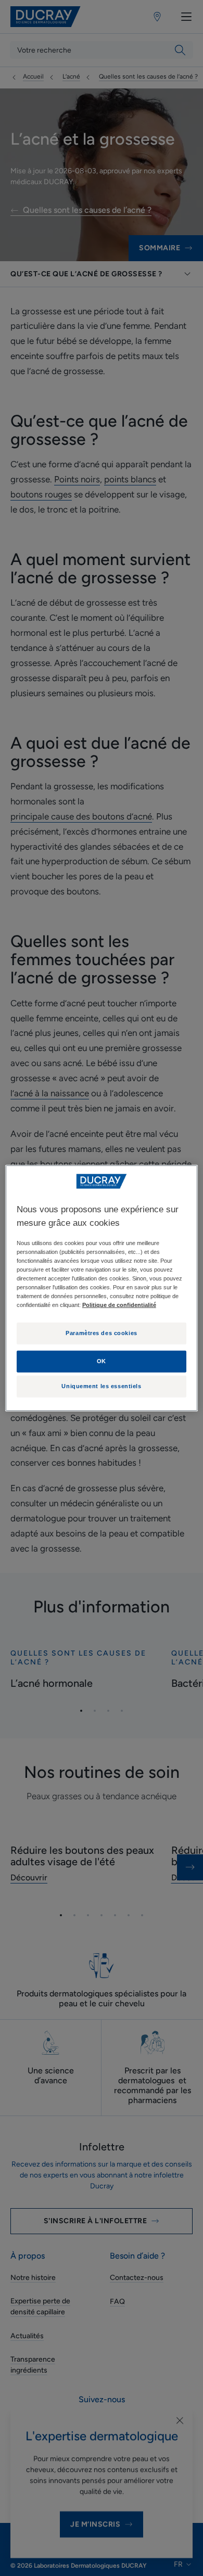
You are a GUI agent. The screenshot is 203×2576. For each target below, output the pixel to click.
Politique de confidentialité (119, 1305)
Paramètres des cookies (102, 1333)
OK (102, 1361)
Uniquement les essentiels (101, 1386)
